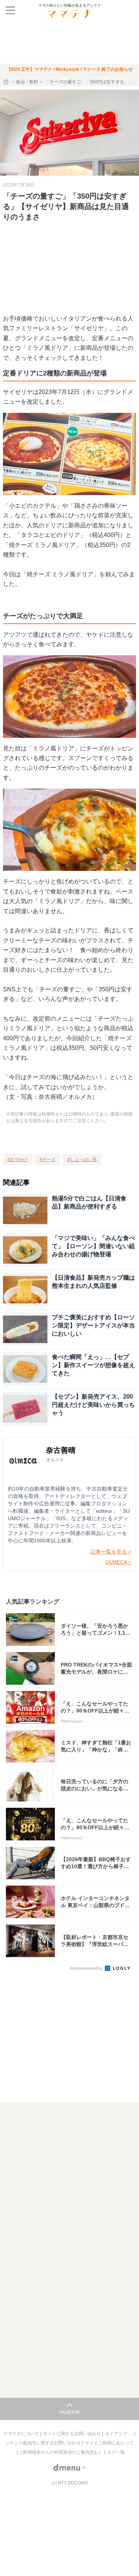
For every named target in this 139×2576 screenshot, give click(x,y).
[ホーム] (7, 82)
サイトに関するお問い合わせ (72, 2434)
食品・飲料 (27, 82)
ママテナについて (22, 2434)
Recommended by (87, 1968)
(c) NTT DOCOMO (70, 2483)
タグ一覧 (116, 2452)
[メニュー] (10, 10)
